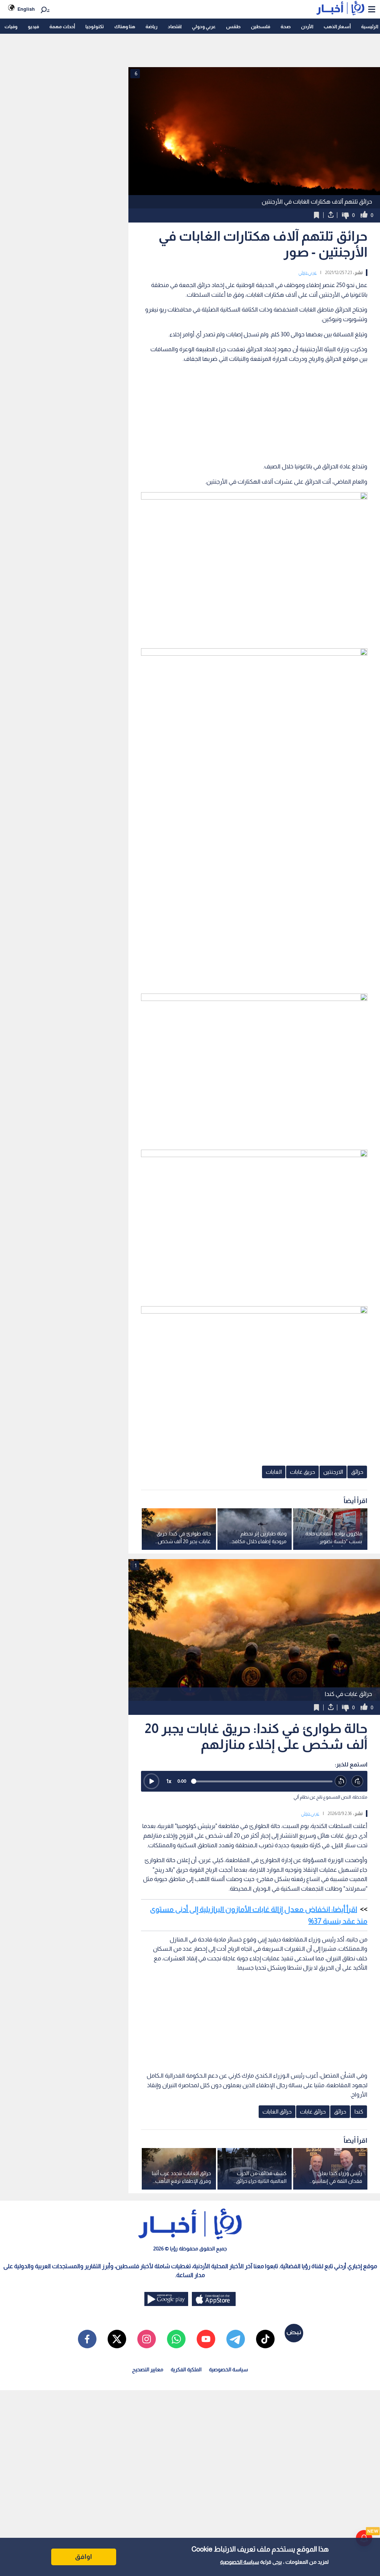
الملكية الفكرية (186, 2369)
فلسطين (261, 27)
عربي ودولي (204, 27)
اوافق (83, 2557)
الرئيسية (370, 27)
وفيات (11, 27)
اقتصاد (175, 27)
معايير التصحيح (148, 2369)
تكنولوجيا (95, 27)
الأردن (307, 27)
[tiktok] (265, 2339)
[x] (117, 2339)
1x (169, 1781)
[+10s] (358, 1781)
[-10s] (341, 1781)
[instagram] (147, 2339)
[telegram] (236, 2339)
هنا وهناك (125, 27)
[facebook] (87, 2339)
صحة (286, 27)
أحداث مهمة (62, 27)
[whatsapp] (176, 2339)
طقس (233, 27)
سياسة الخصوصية (240, 2562)
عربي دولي (307, 273)
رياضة (151, 27)
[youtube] (206, 2339)
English (26, 9)
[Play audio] (151, 1781)
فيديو (33, 27)
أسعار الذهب (337, 27)
